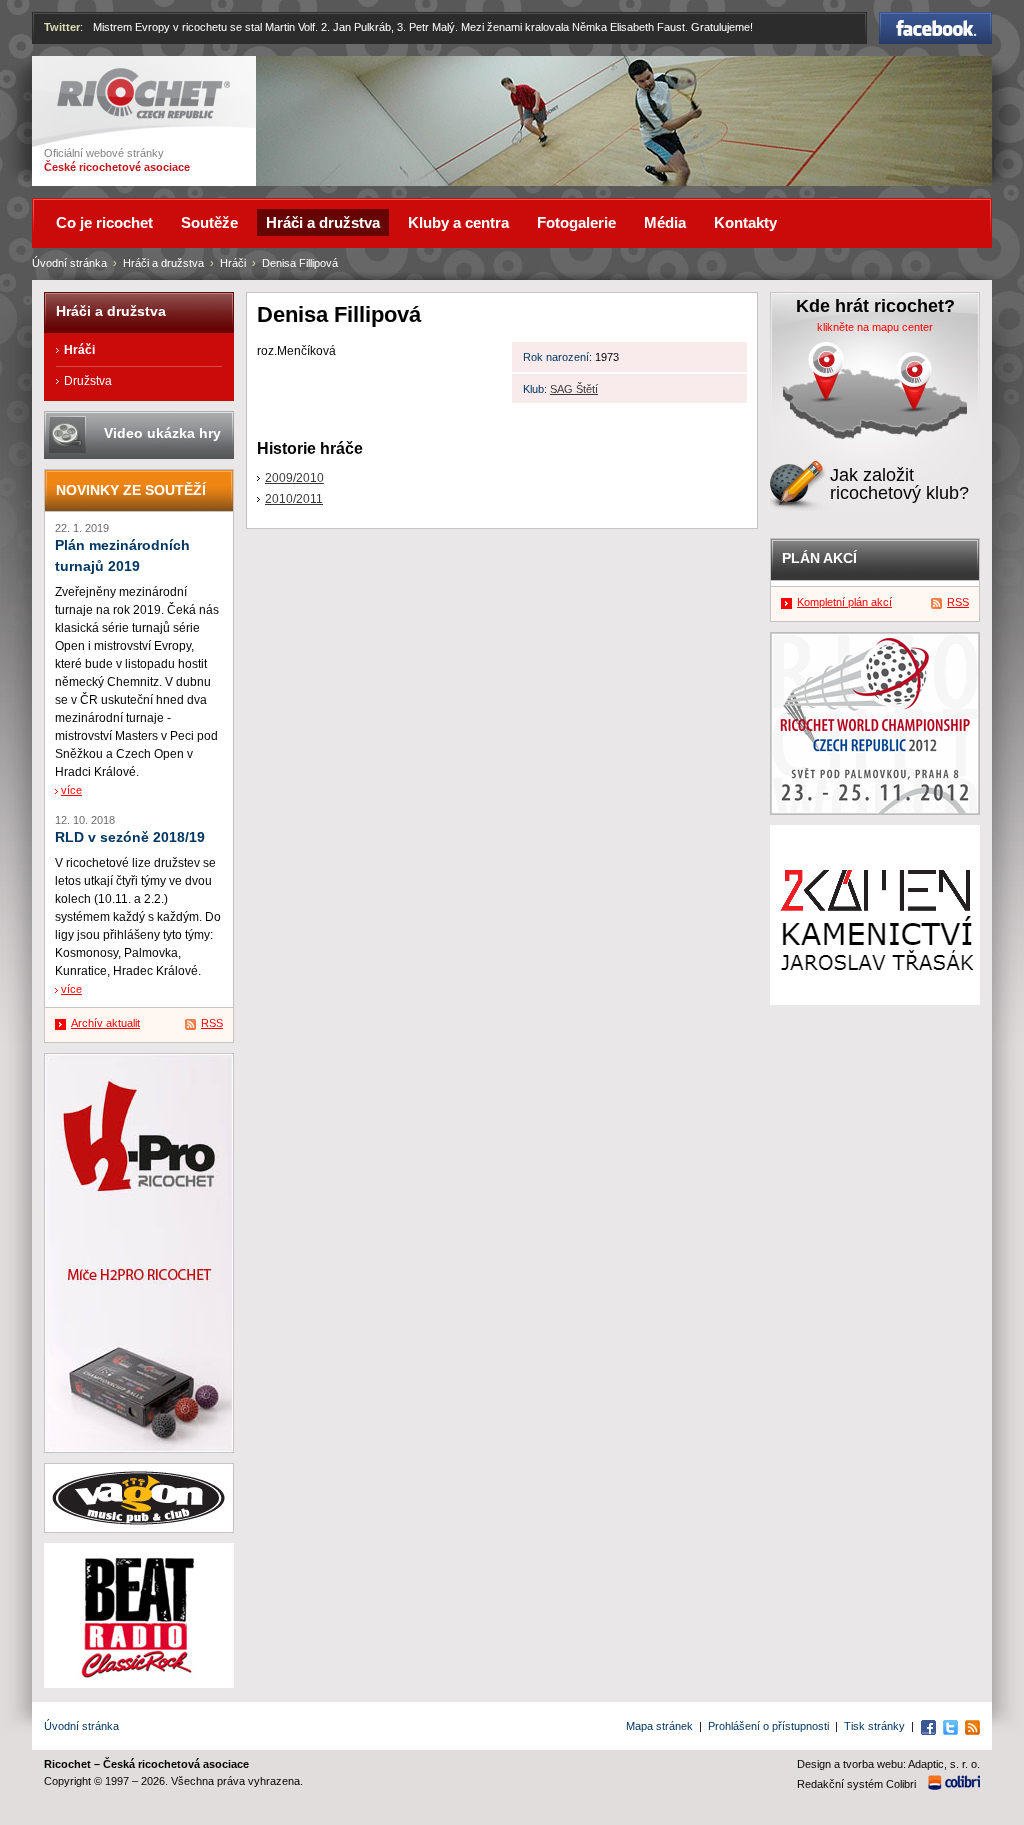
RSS (212, 1023)
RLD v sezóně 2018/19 (130, 837)
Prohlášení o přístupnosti (768, 1726)
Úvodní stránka (69, 263)
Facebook (936, 21)
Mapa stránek (659, 1726)
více (71, 790)
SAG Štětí (574, 389)
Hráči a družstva (163, 263)
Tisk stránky (874, 1726)
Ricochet (82, 77)
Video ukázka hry (162, 433)
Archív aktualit (105, 1023)
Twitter (62, 27)
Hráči (233, 263)
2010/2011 (294, 499)
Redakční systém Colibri (856, 1784)
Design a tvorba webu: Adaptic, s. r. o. (888, 1764)
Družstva (88, 381)
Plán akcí (819, 558)
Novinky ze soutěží (131, 490)
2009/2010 (294, 478)
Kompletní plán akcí (844, 602)
